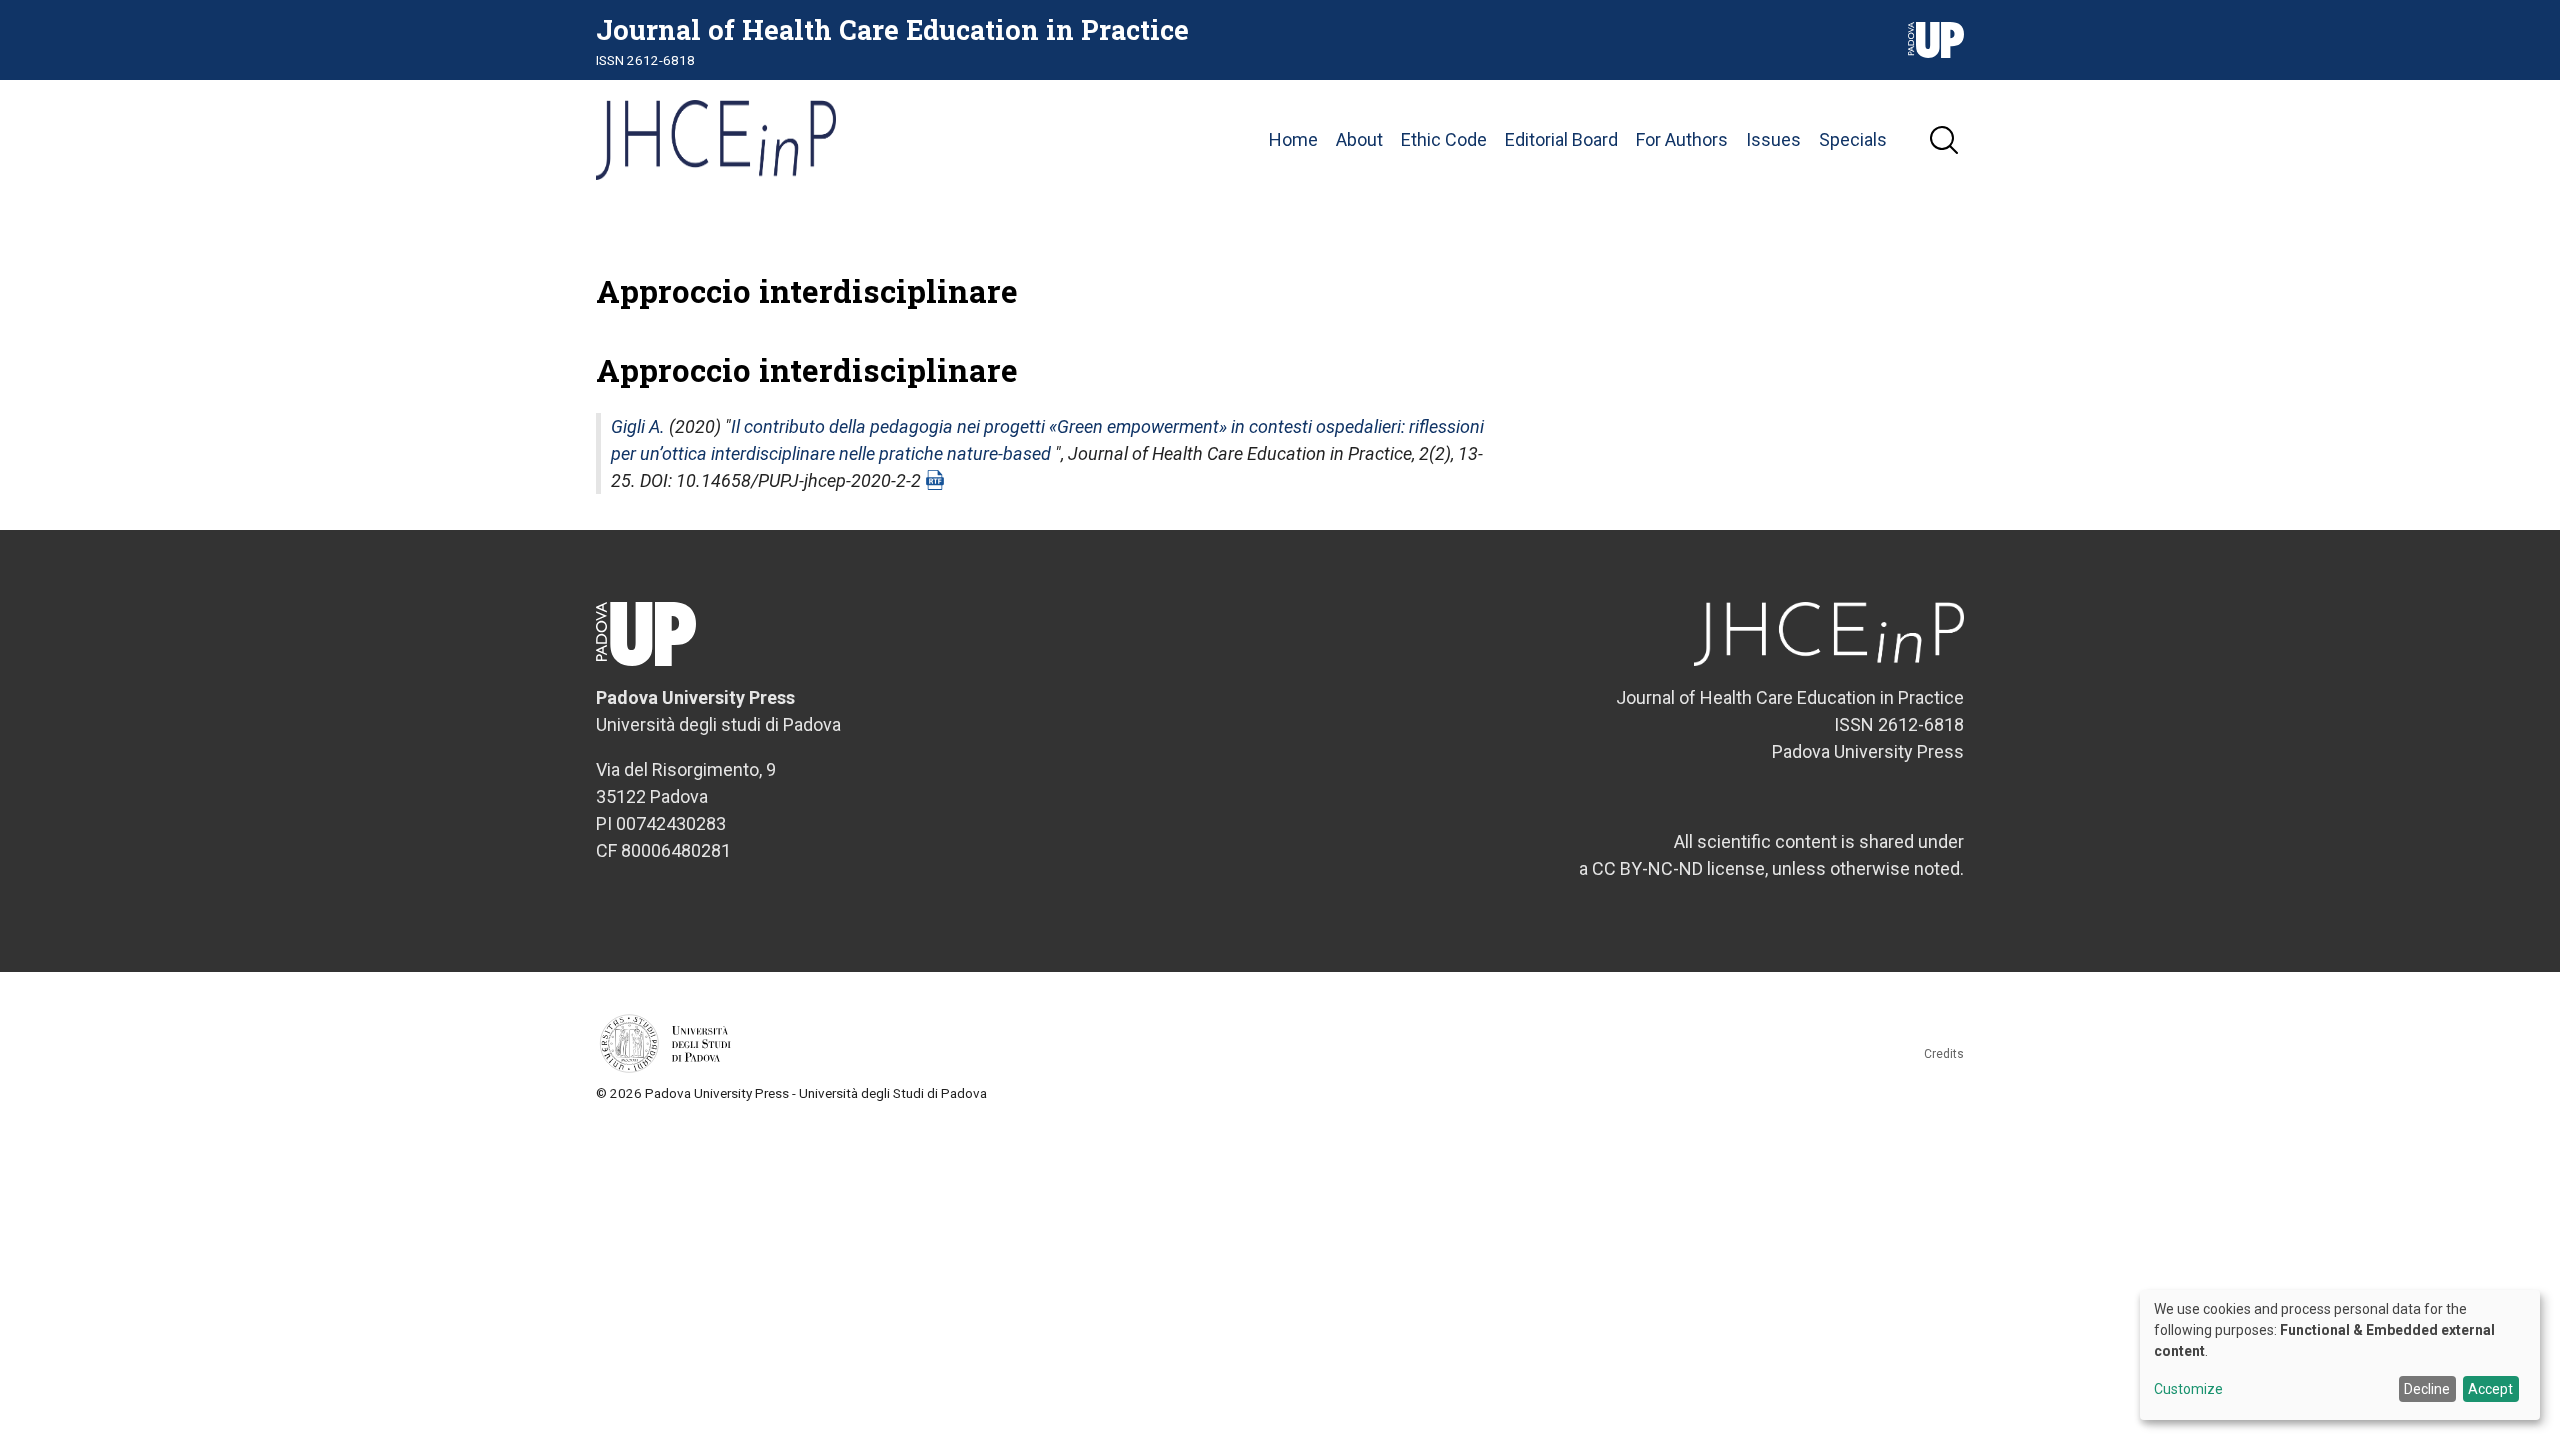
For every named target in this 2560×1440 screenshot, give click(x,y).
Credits (1944, 1054)
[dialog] (2340, 1355)
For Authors (1682, 139)
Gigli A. (638, 426)
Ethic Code (1444, 139)
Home (1293, 139)
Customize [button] (2188, 1389)
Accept (2490, 1389)
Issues (1773, 139)
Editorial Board (1561, 139)
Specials (1853, 139)
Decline (2427, 1389)
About (1359, 139)
